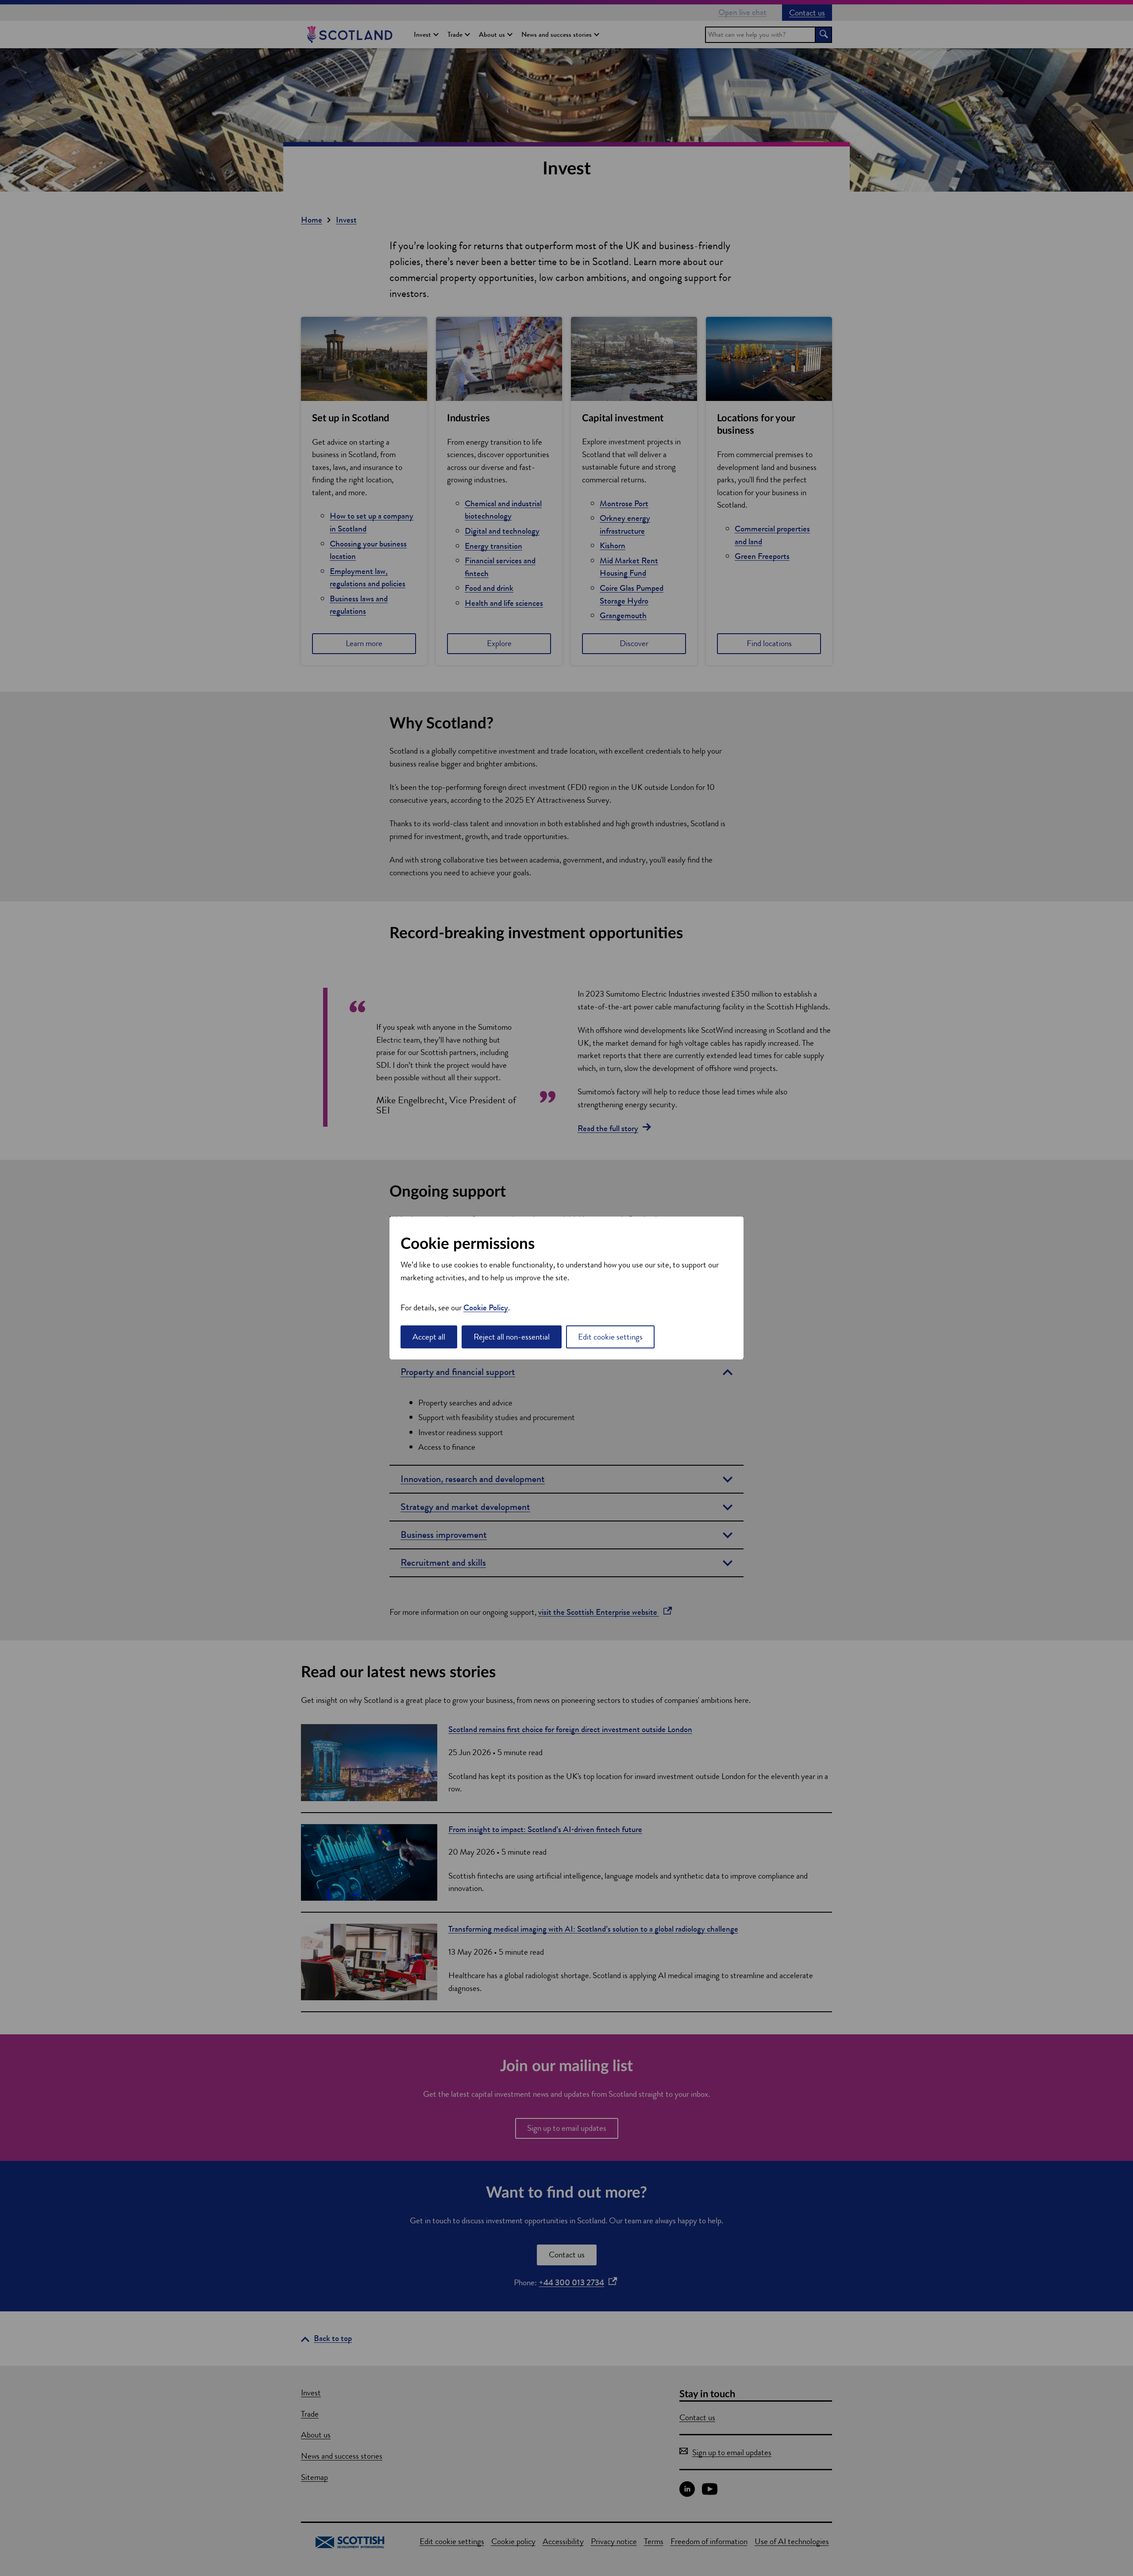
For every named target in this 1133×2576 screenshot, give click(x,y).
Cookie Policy (486, 1307)
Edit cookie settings (610, 1337)
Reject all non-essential (512, 1337)
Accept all (429, 1337)
